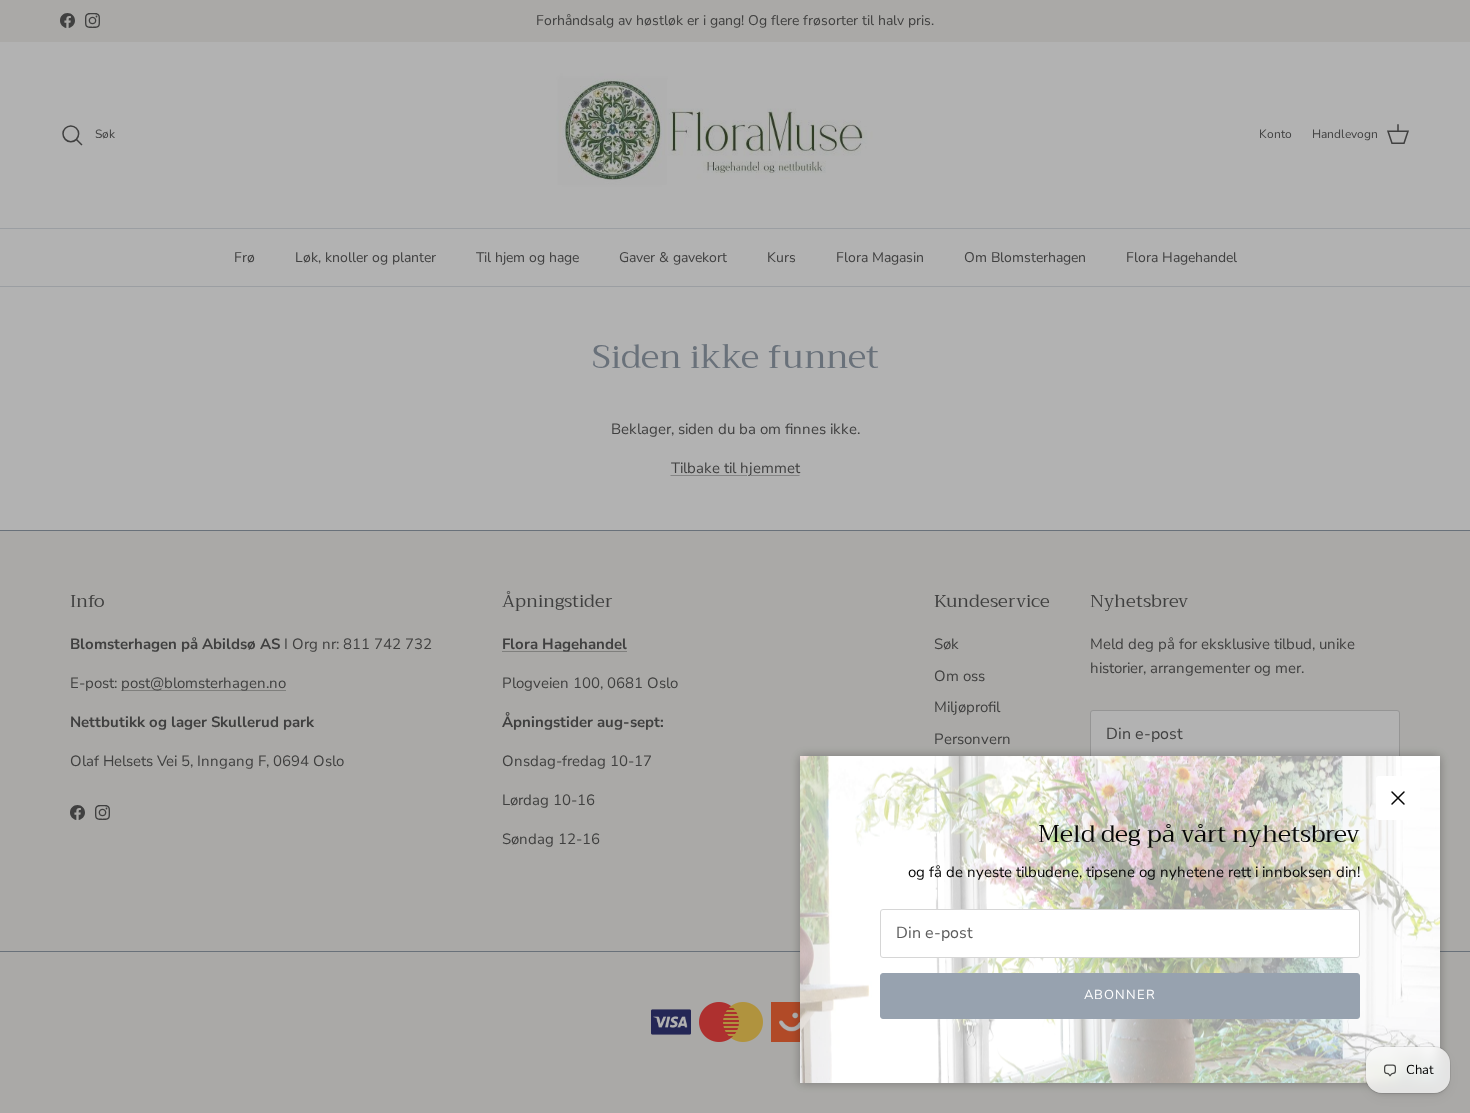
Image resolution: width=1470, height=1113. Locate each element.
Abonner (1120, 995)
